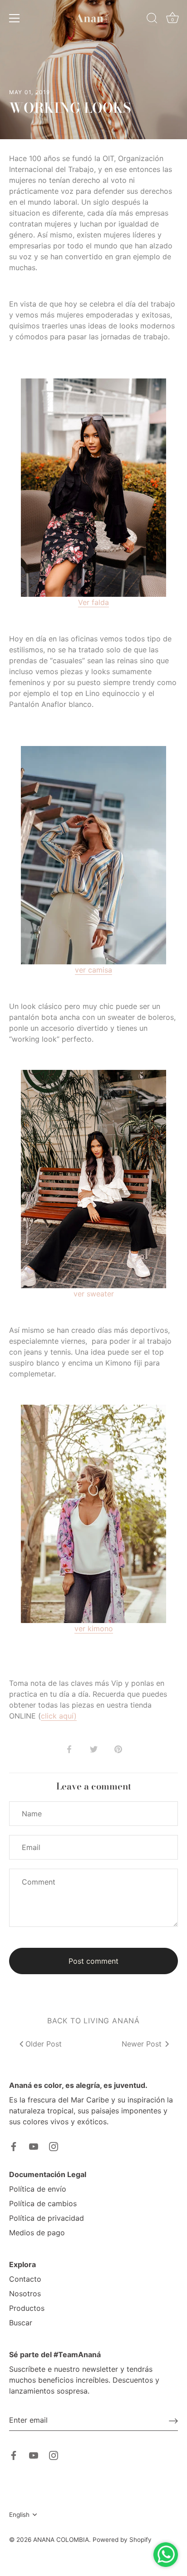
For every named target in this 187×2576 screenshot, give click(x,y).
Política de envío (38, 2189)
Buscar (21, 2323)
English (19, 2515)
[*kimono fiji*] (93, 1514)
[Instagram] (54, 2146)
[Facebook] (14, 2146)
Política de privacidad (47, 2218)
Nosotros (25, 2294)
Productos (27, 2308)
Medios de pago (37, 2233)
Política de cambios (43, 2203)
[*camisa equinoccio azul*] (93, 855)
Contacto (25, 2279)
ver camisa (93, 970)
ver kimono (94, 1628)
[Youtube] (34, 2146)
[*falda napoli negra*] (93, 488)
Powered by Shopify (122, 2540)
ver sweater (94, 1294)
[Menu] (15, 18)
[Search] (152, 20)
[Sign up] (173, 2420)
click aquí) (59, 1716)
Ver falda (93, 602)
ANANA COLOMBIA (61, 2540)
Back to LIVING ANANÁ (93, 2021)
